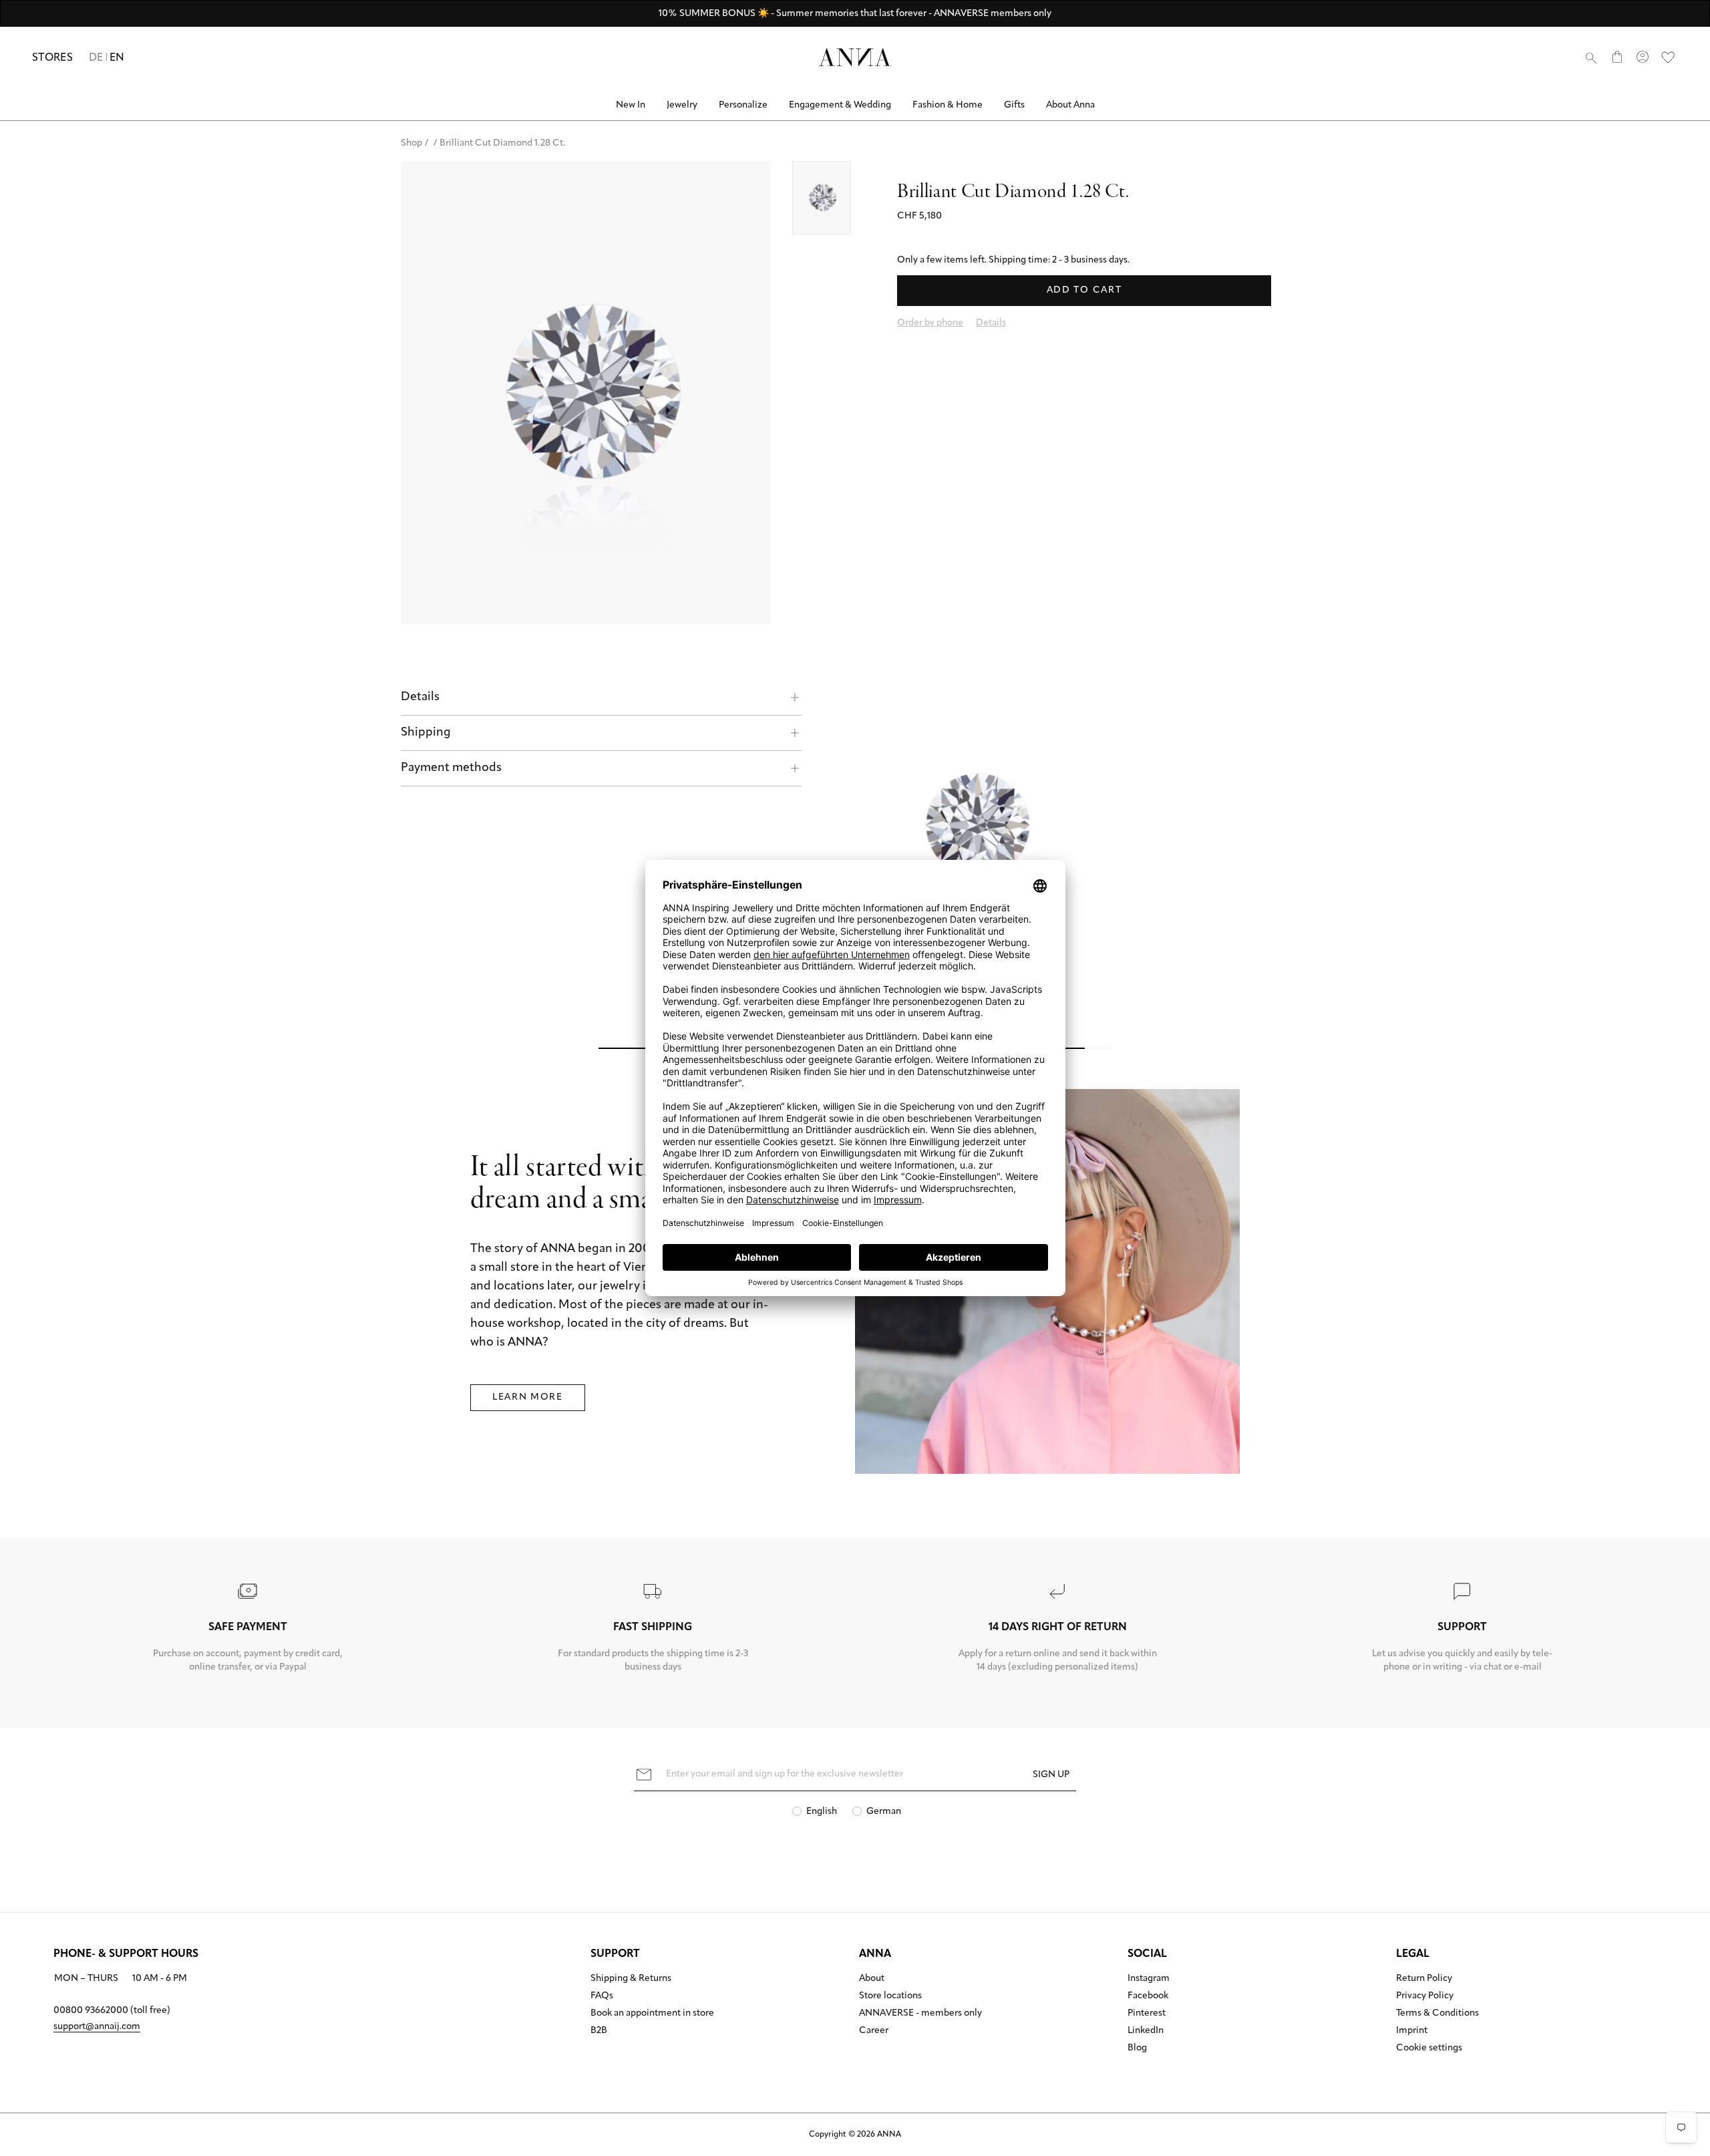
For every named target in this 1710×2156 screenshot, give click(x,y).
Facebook (1148, 1996)
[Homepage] (855, 57)
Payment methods (451, 768)
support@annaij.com (97, 2027)
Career (874, 2031)
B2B (599, 2031)
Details (420, 698)
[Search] (1591, 57)
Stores (52, 58)
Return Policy (1424, 1979)
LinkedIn (1146, 2031)
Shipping (426, 733)
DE (96, 58)
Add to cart (1084, 290)
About (872, 1979)
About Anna (1070, 105)
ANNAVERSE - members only (920, 2014)
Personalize (743, 105)
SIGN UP (1051, 1775)
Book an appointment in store (652, 2014)
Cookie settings (1429, 2048)
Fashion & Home (948, 105)
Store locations (890, 1996)
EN (117, 58)
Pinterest (1147, 2014)
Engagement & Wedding (840, 105)
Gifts (1014, 105)
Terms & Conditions (1437, 2014)
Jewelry (682, 105)
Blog (1137, 2048)
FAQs (602, 1996)
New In (631, 105)
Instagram (1149, 1979)
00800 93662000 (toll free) (112, 2011)
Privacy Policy (1425, 1996)
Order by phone (930, 323)
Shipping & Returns (631, 1979)
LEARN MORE (528, 1397)
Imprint (1412, 2031)
